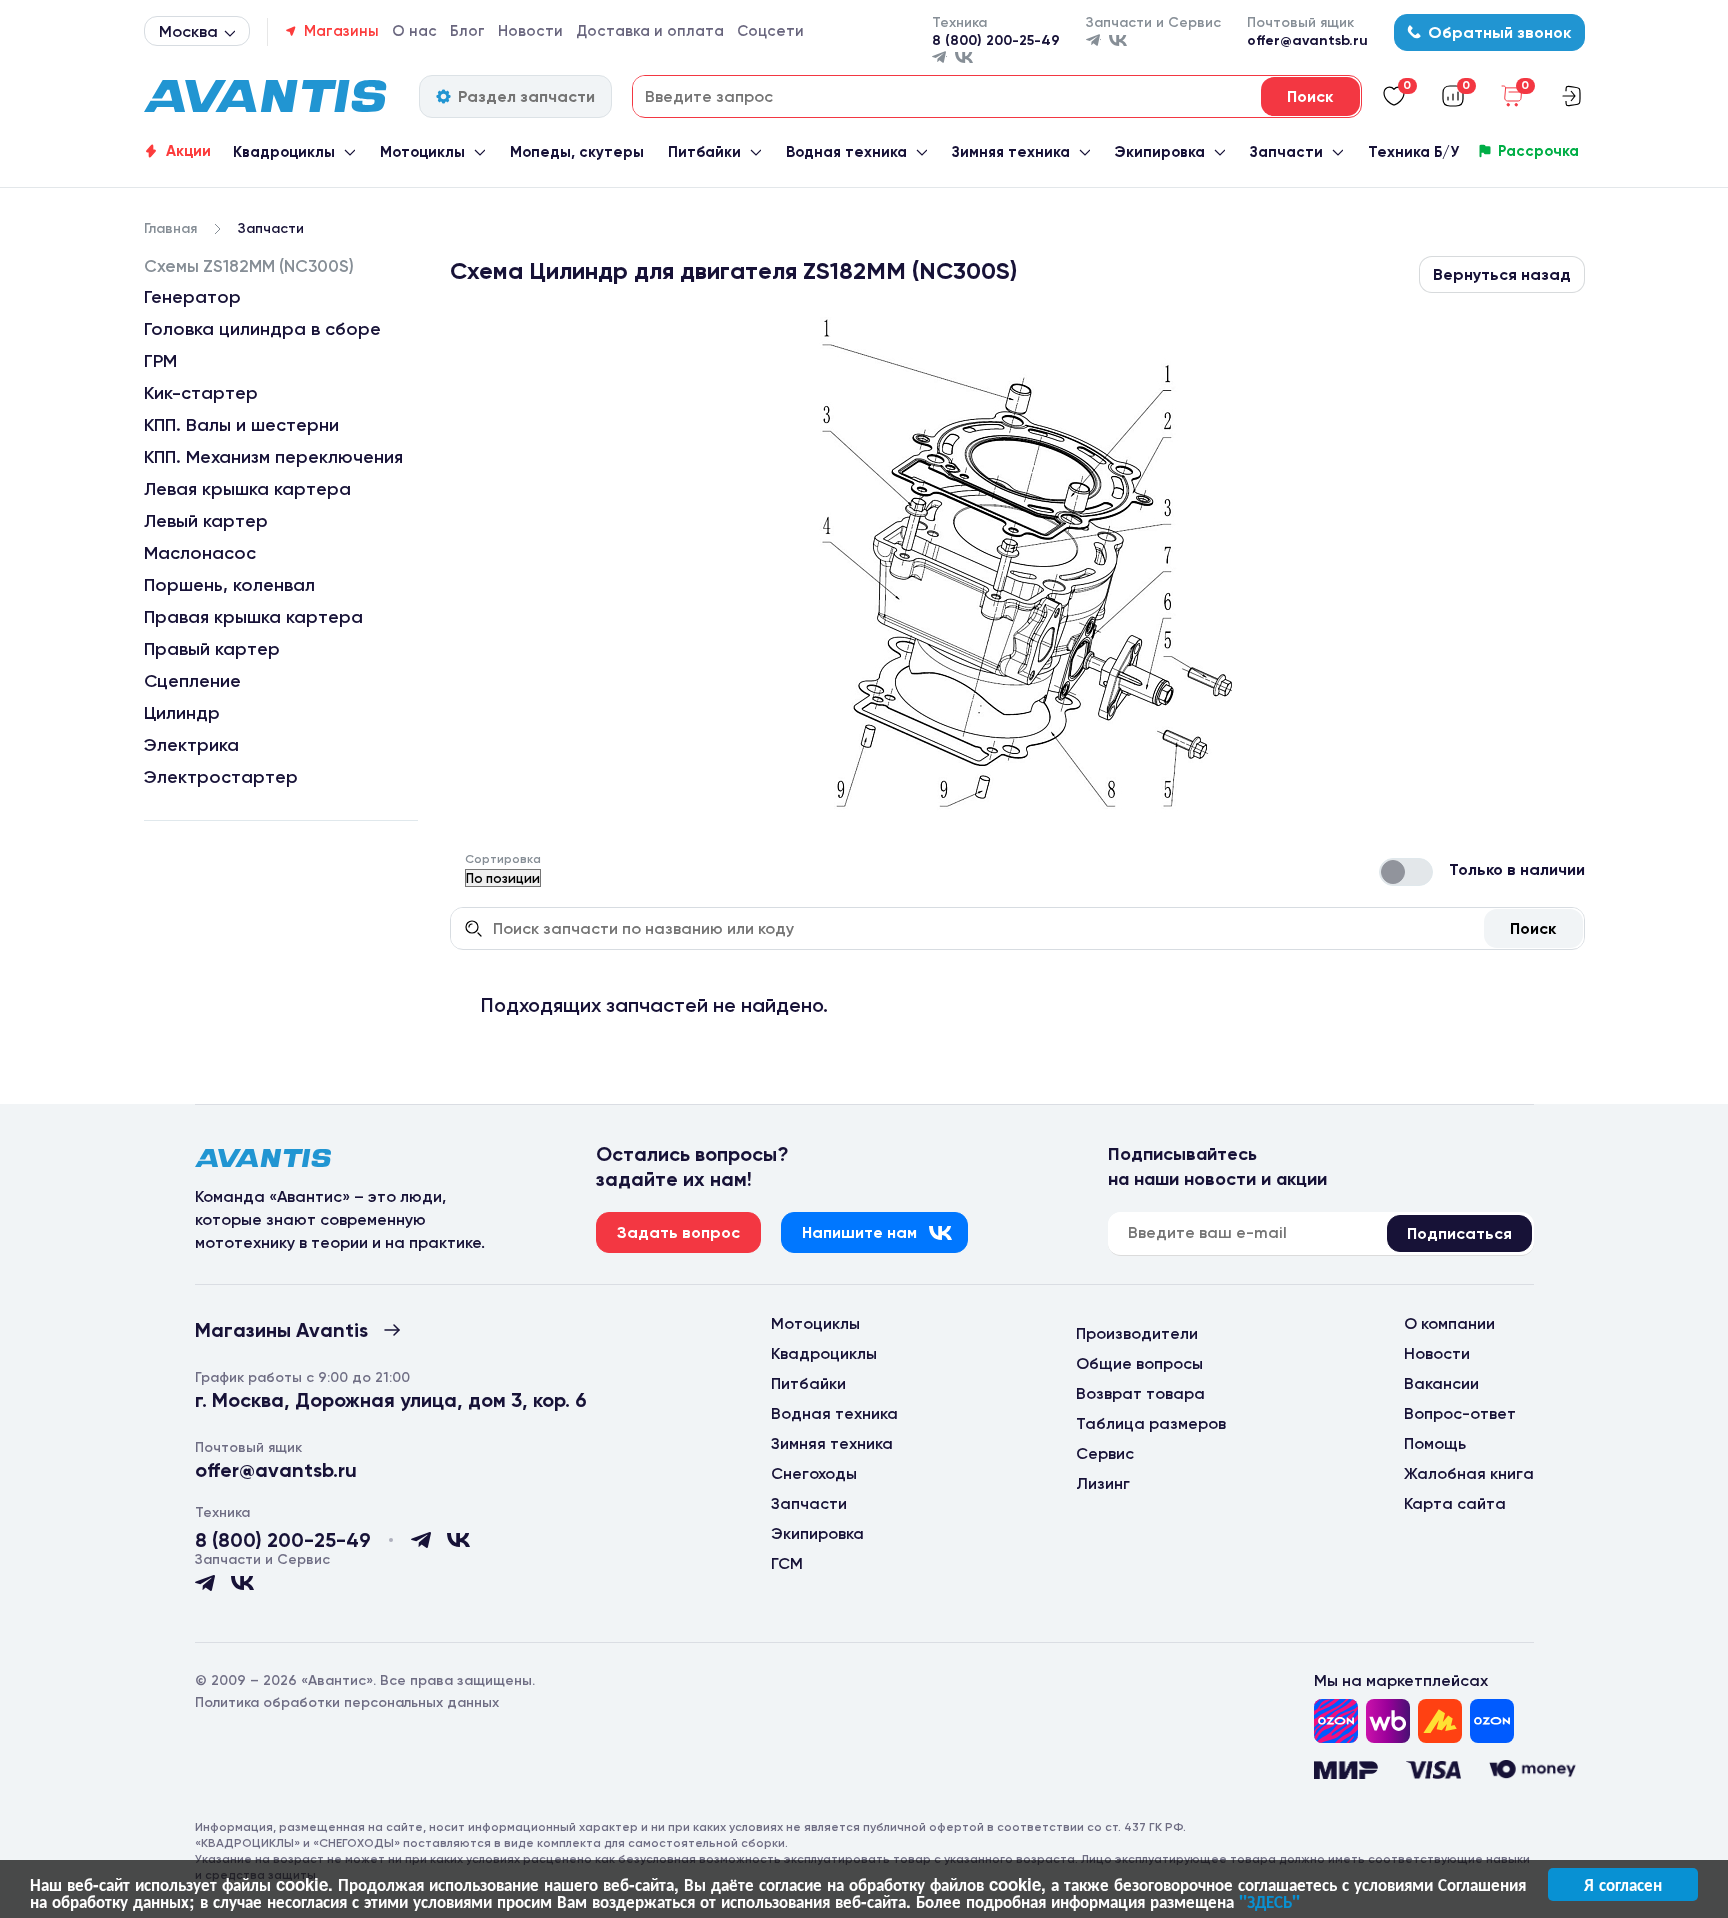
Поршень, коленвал (229, 585)
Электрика (191, 745)
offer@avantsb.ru (1307, 40)
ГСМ (787, 1563)
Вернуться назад (1502, 274)
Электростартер (221, 777)
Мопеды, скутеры (577, 152)
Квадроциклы (284, 152)
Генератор (192, 297)
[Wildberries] (1388, 1721)
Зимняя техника (1011, 152)
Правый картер (212, 649)
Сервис (1105, 1453)
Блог (467, 31)
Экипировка (1159, 152)
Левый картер (206, 521)
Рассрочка (1538, 151)
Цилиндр (182, 713)
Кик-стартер (201, 393)
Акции (188, 151)
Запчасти (1286, 152)
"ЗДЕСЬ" (1269, 1901)
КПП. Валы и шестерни (241, 425)
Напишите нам (859, 1232)
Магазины (341, 31)
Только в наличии (1517, 869)
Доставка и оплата (650, 31)
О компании (1449, 1323)
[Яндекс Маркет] (1440, 1721)
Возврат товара (1140, 1393)
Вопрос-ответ (1460, 1413)
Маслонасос (200, 553)
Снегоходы (814, 1473)
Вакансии (1441, 1383)
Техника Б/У (1413, 152)
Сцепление (192, 681)
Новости (530, 31)
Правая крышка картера (253, 617)
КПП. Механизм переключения (273, 457)
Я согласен (1623, 1884)
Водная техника (846, 152)
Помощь (1435, 1443)
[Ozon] (1336, 1721)
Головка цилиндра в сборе (262, 329)
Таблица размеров (1151, 1423)
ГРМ (160, 361)
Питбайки (704, 152)
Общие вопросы (1139, 1363)
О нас (414, 31)
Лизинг (1103, 1483)
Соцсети (770, 31)
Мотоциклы (422, 152)
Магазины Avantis (281, 1330)
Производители (1137, 1333)
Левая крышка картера (247, 489)
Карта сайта (1455, 1503)
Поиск (1533, 928)
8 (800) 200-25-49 (996, 40)
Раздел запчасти (526, 96)
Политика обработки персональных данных (347, 1702)
